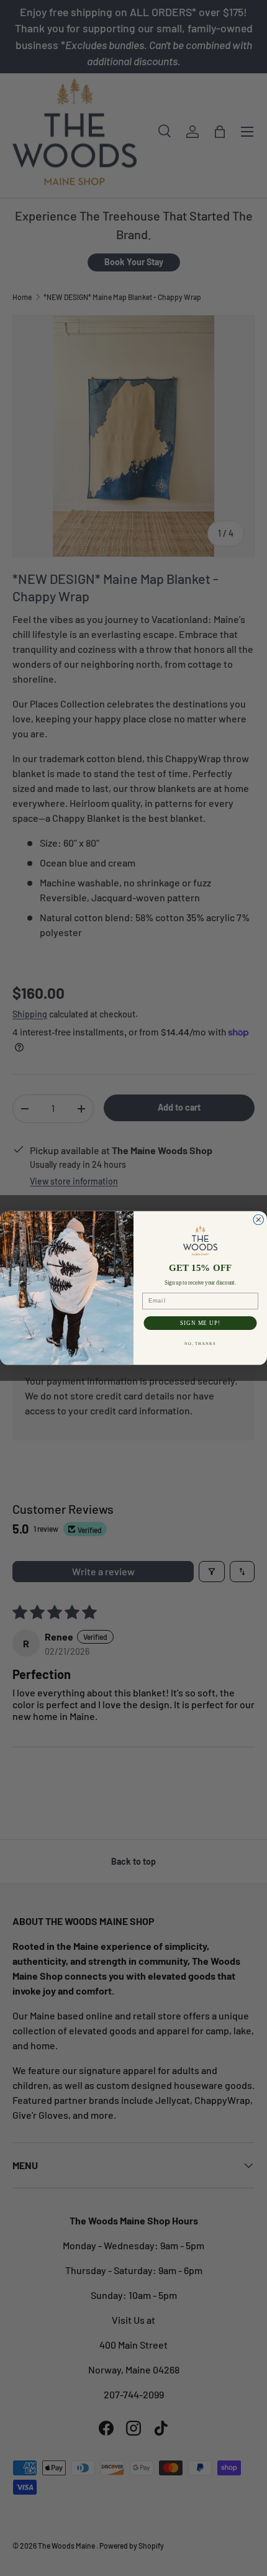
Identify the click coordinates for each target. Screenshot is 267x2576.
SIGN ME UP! (200, 1323)
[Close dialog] (259, 1220)
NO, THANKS (201, 1344)
